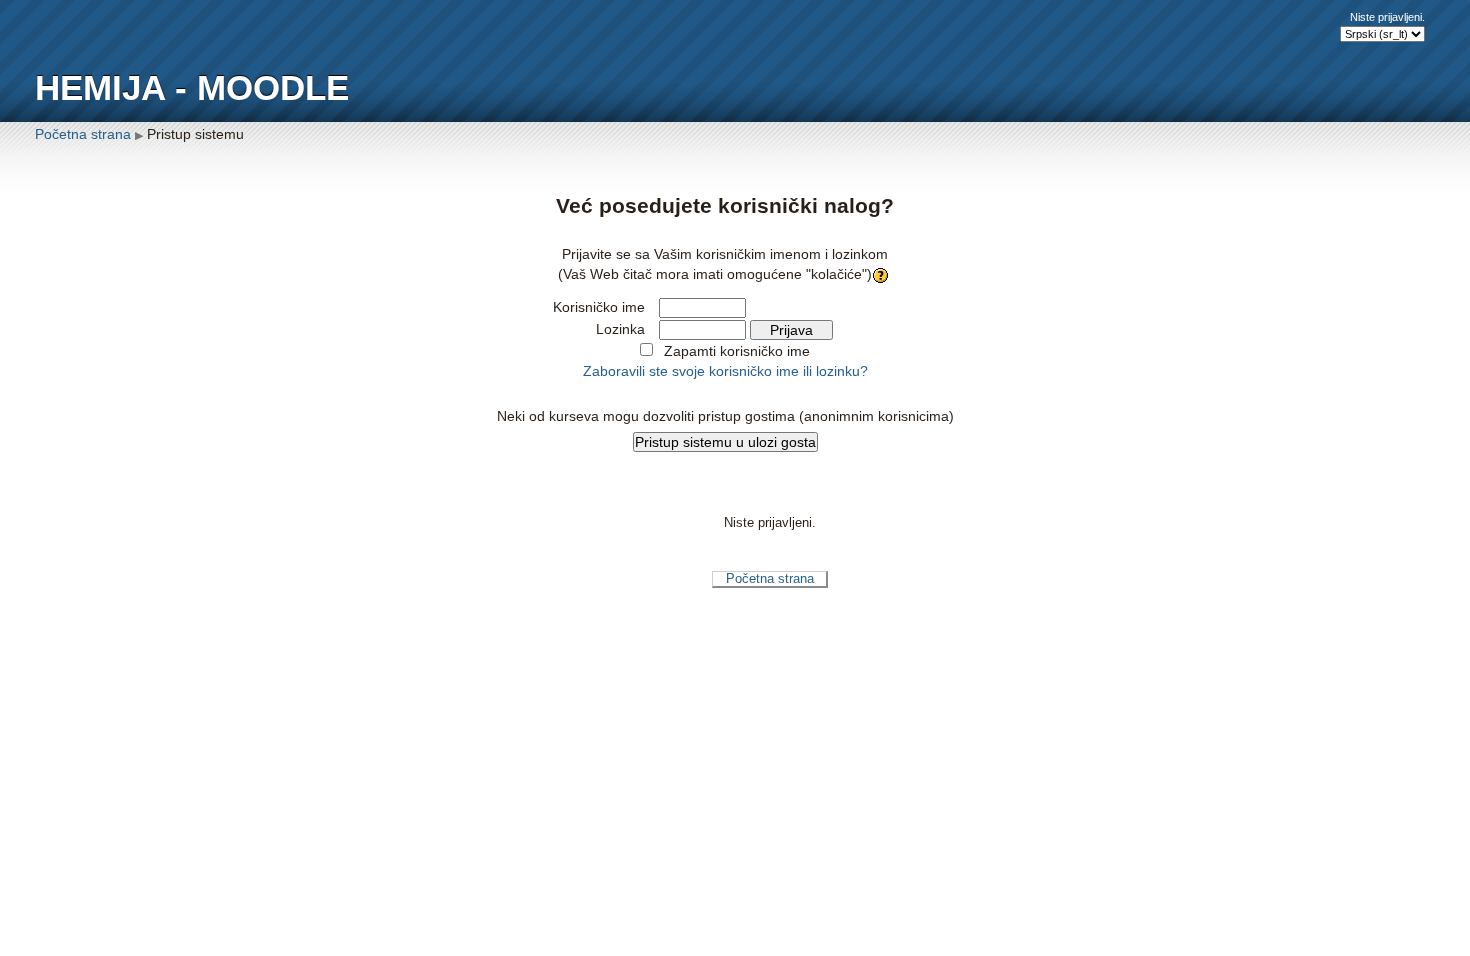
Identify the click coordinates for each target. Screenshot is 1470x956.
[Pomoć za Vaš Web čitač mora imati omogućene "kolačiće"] (882, 274)
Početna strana (83, 134)
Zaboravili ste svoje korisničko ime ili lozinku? (725, 371)
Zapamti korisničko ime (737, 351)
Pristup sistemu (195, 134)
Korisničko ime (599, 307)
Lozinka (620, 329)
